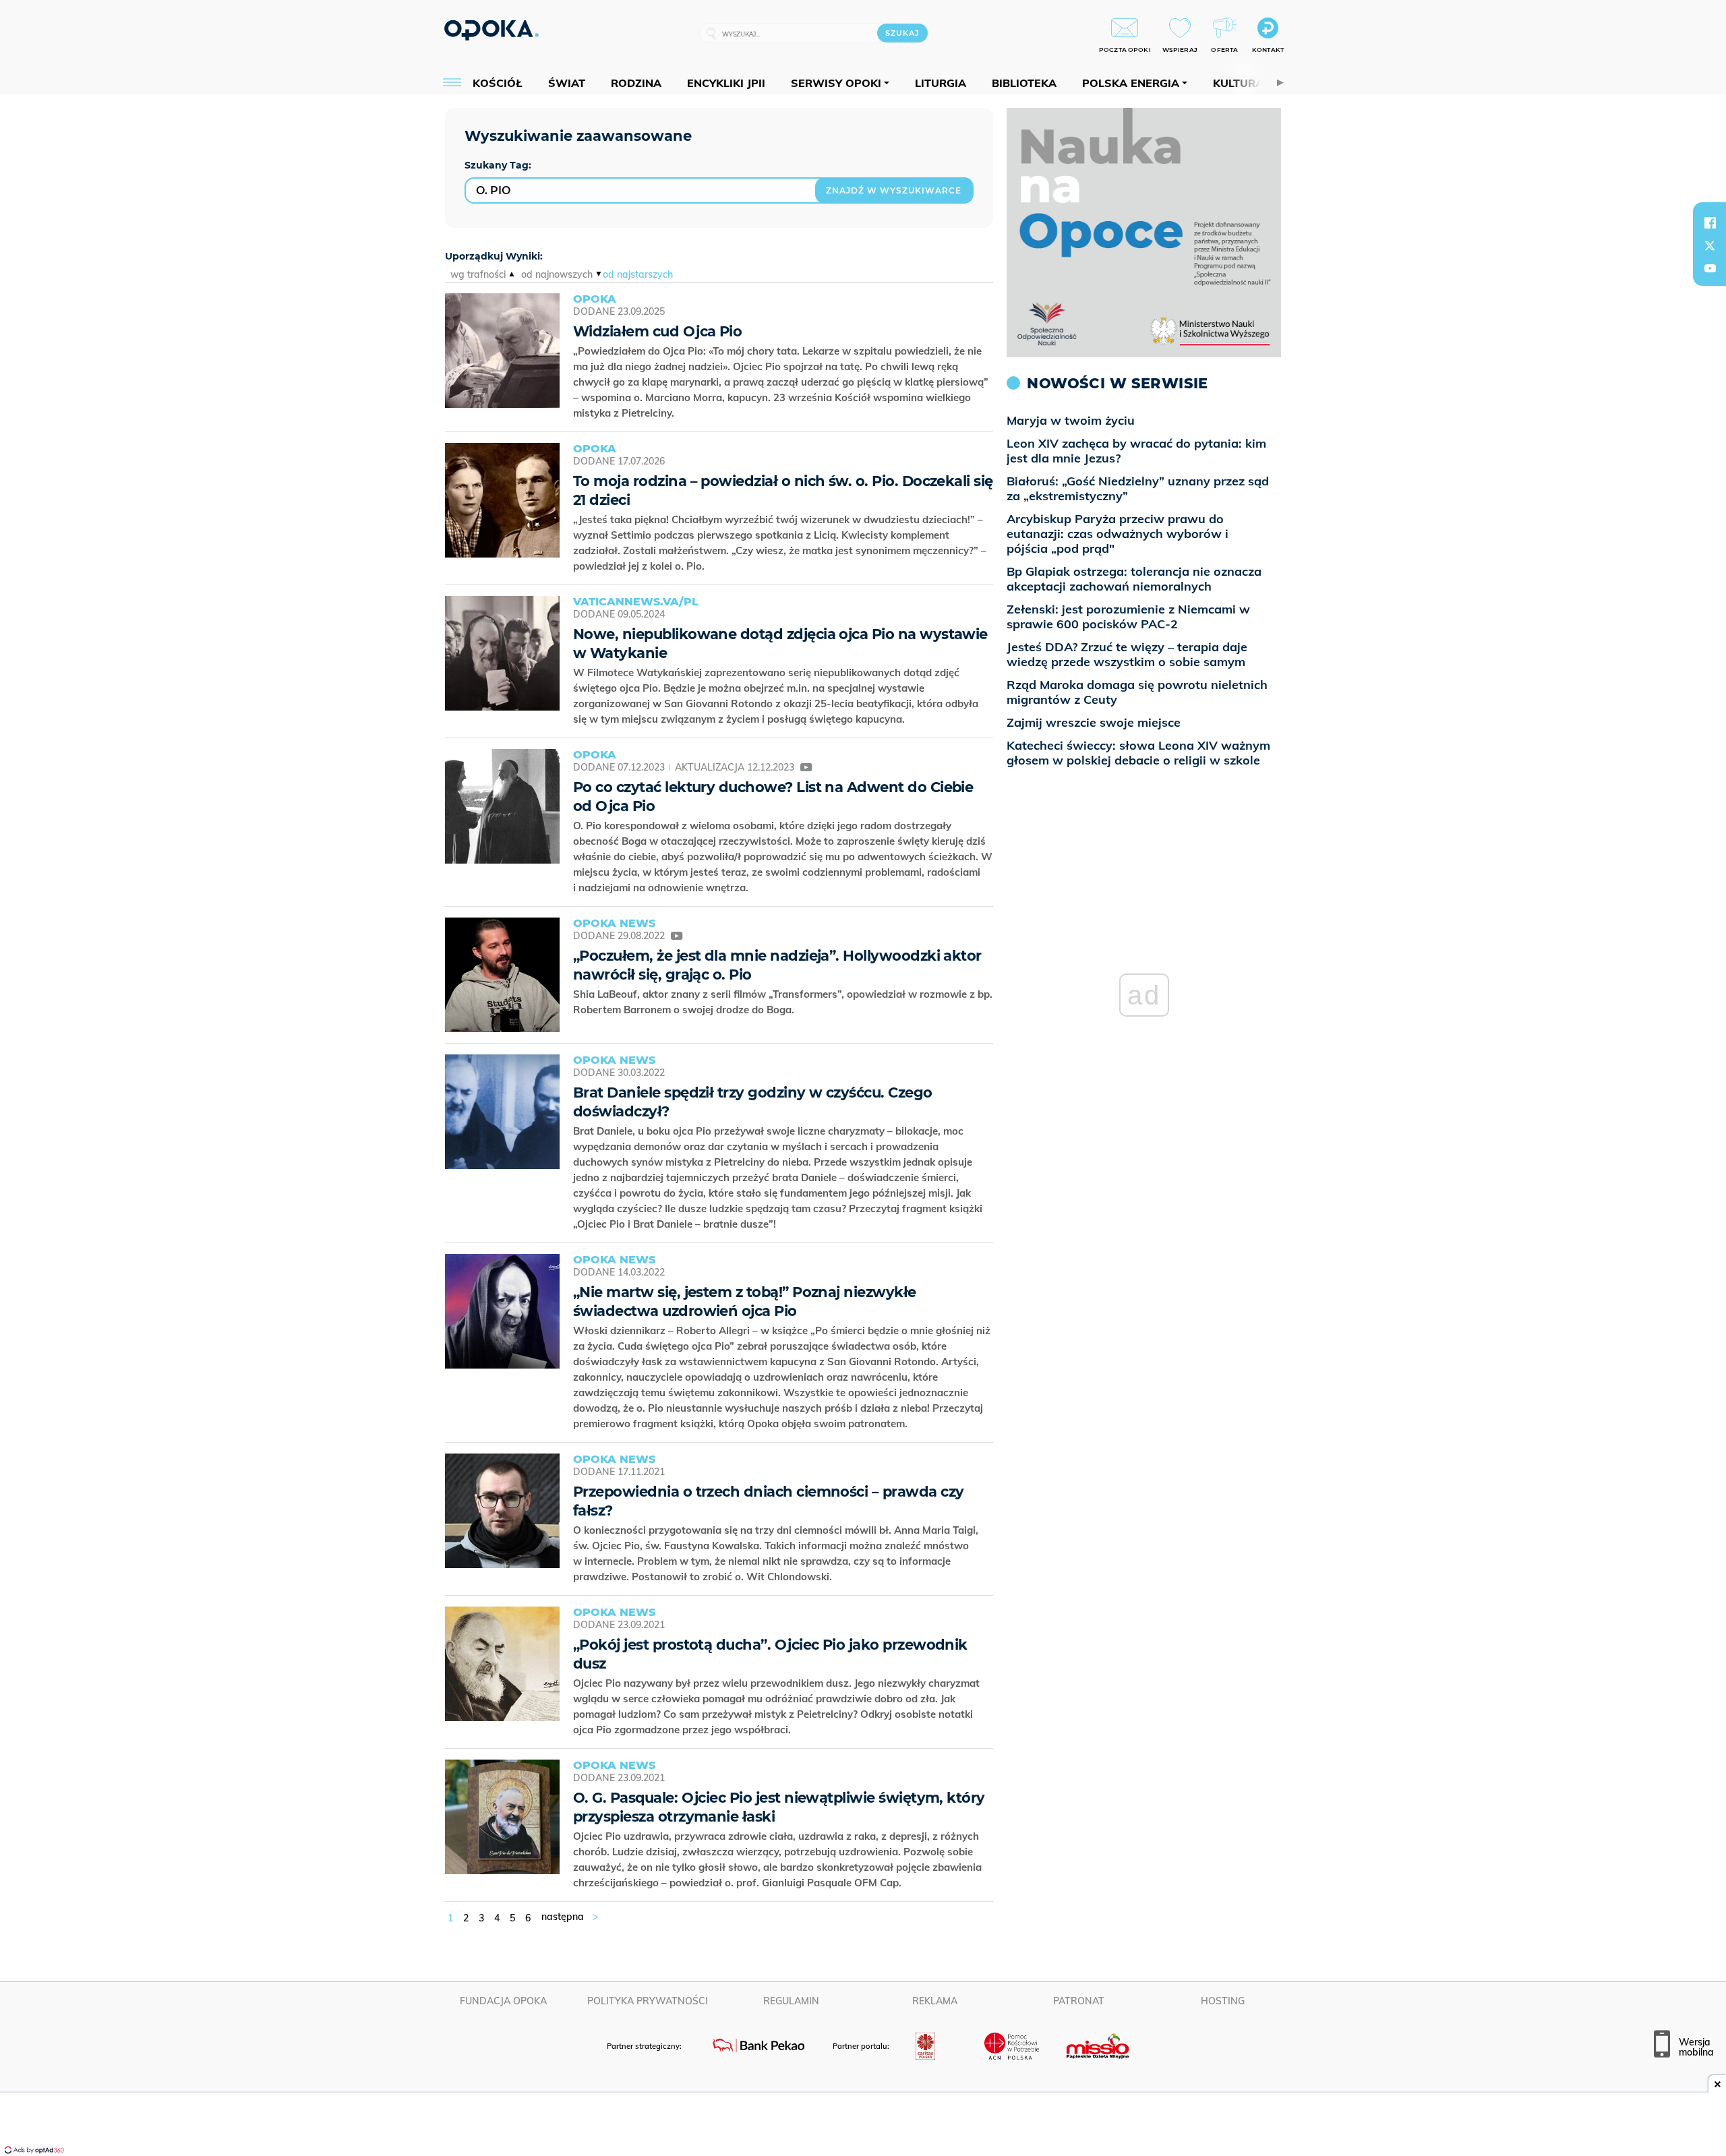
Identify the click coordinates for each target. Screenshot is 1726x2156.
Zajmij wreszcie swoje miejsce (1094, 722)
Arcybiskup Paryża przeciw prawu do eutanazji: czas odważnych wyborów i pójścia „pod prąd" (1118, 534)
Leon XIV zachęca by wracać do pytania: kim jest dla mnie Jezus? (1136, 451)
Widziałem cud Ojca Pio (657, 331)
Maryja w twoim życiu (1071, 420)
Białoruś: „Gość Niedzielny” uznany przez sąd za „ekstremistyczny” (1138, 488)
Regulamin (791, 2001)
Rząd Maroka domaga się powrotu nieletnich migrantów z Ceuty (1137, 692)
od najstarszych (638, 274)
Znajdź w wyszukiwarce (894, 190)
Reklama (935, 2001)
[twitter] (1710, 245)
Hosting (1223, 2001)
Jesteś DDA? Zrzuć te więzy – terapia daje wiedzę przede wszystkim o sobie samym (1127, 654)
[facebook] (1710, 222)
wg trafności (478, 274)
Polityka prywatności (648, 2001)
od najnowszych (557, 274)
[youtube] (1710, 268)
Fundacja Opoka (503, 2001)
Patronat (1079, 2001)
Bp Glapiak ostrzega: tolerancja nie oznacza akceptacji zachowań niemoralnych (1134, 579)
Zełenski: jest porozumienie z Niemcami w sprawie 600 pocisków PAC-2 (1128, 617)
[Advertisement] (863, 2126)
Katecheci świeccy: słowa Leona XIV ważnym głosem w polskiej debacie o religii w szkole (1138, 753)
